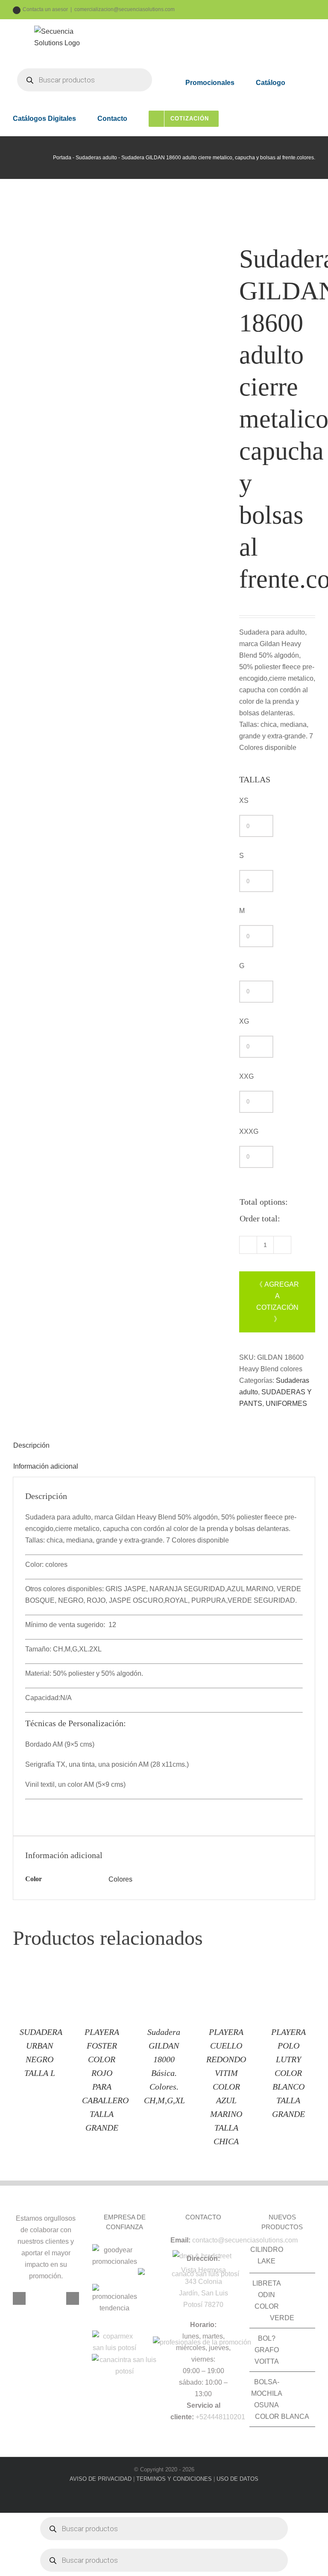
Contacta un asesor (45, 9)
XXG (246, 1076)
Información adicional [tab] (46, 1466)
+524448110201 (220, 2417)
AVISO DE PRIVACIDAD (101, 2479)
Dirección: (203, 2258)
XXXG (249, 1131)
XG (244, 1021)
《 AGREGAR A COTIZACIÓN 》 (277, 1302)
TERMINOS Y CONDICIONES (174, 2479)
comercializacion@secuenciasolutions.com (124, 9)
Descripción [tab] (31, 1445)
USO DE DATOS (237, 2479)
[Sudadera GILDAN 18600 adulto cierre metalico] (120, 457)
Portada (62, 158)
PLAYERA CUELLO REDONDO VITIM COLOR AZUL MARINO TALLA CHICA (226, 2087)
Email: (180, 2240)
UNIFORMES (286, 1404)
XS (244, 801)
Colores (120, 1879)
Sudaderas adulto (96, 158)
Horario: (203, 2325)
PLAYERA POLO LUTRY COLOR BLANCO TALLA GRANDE (288, 2073)
